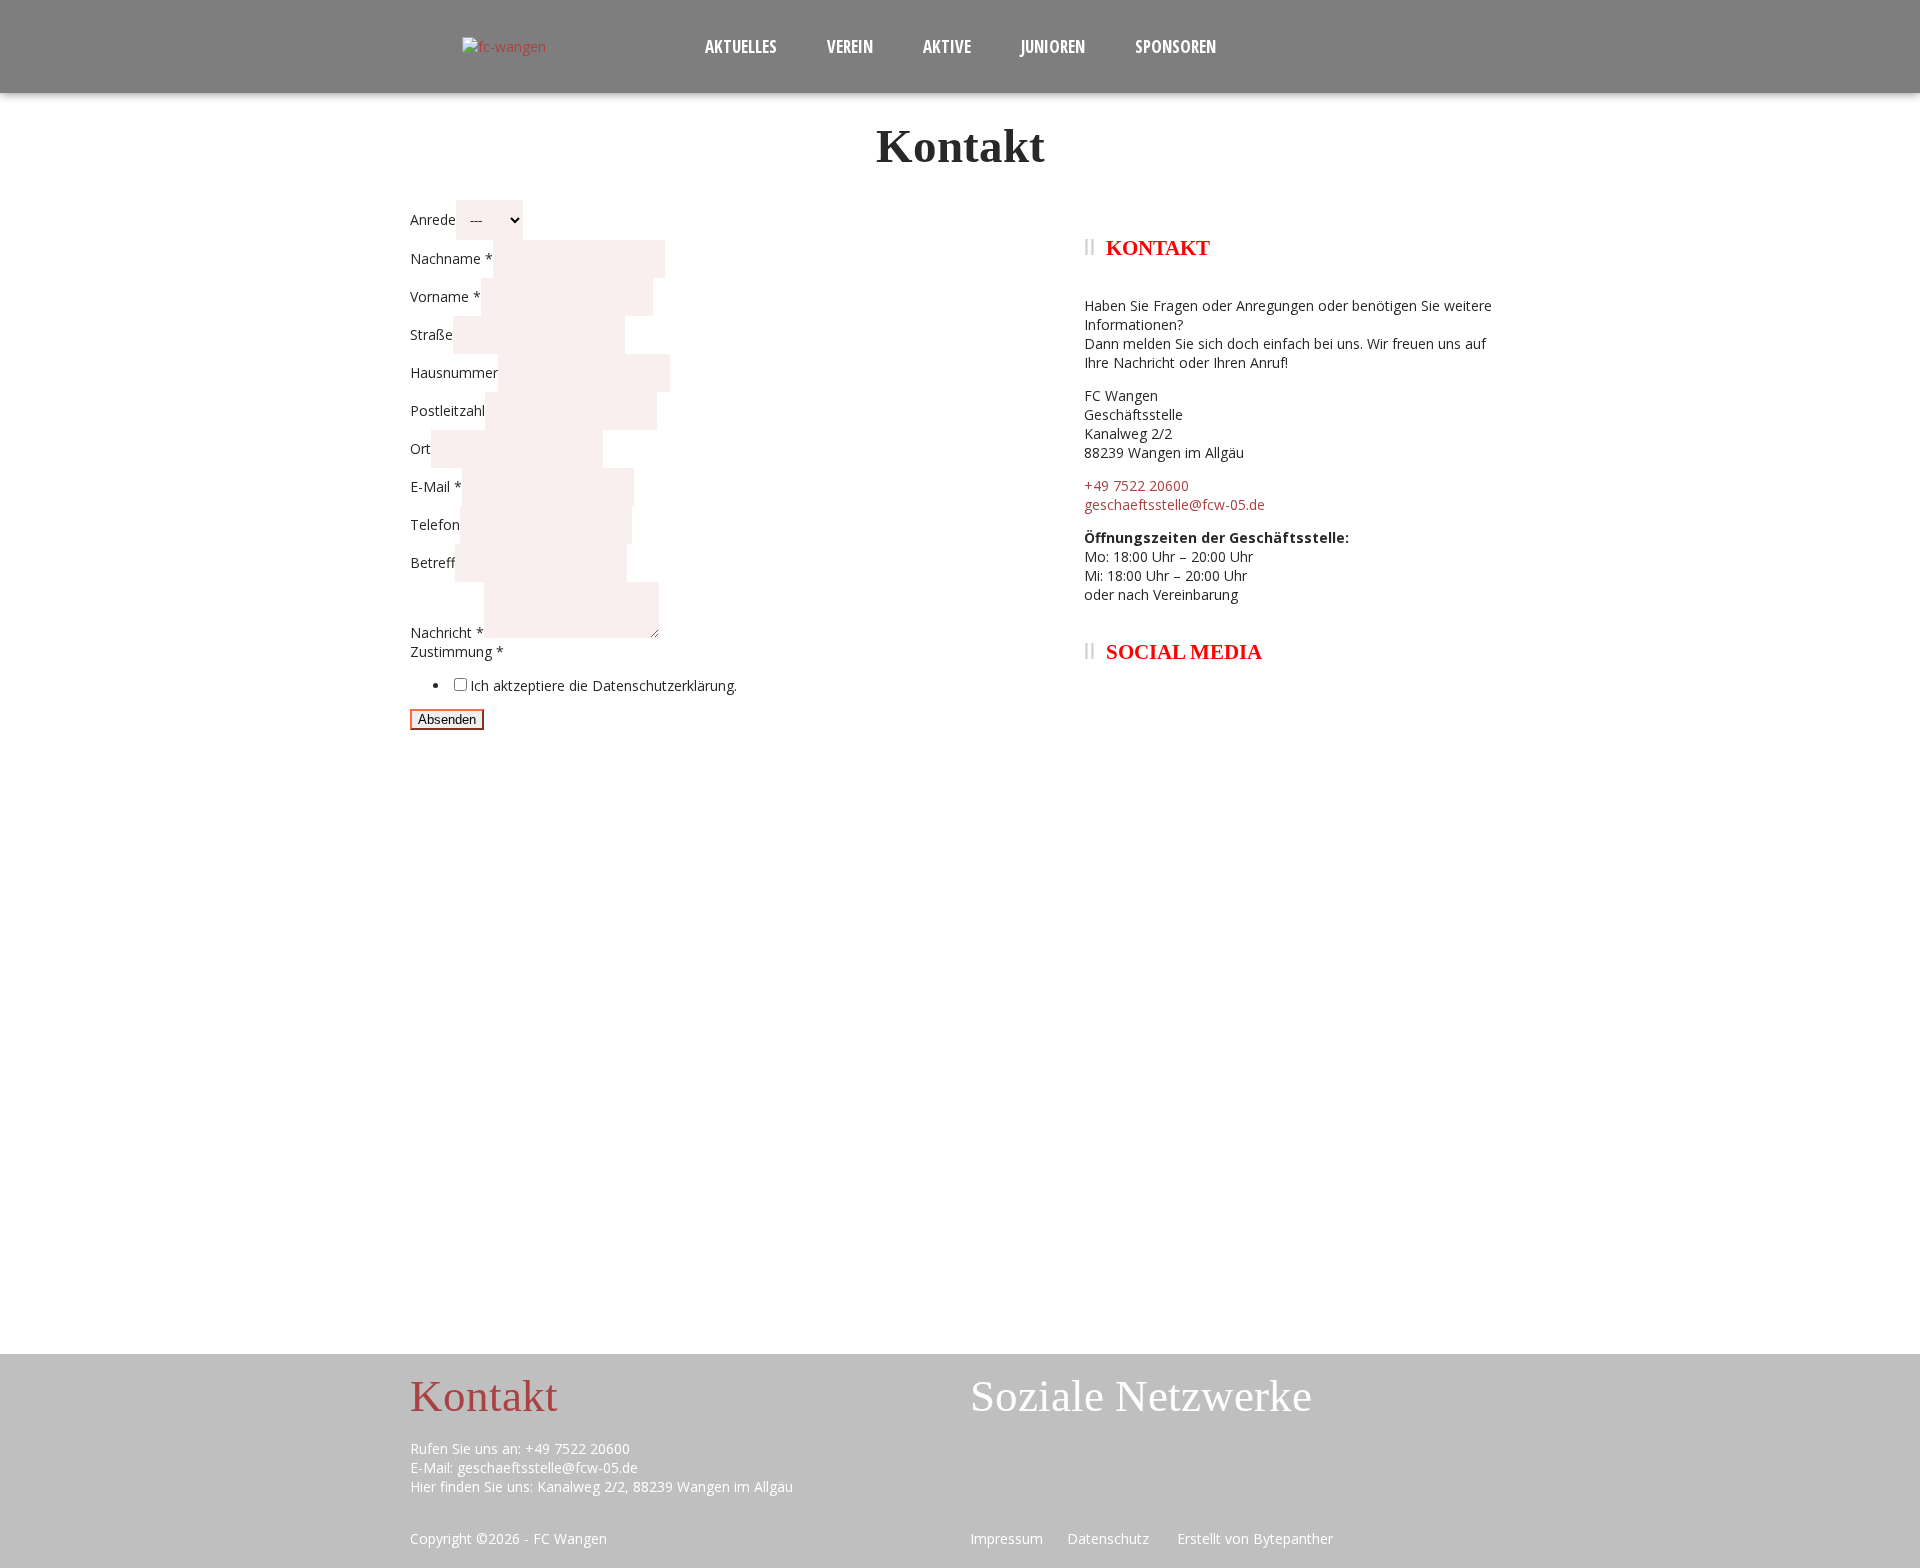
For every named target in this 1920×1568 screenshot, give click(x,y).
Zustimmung (457, 651)
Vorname (445, 296)
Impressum (1010, 1538)
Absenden (447, 719)
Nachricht (447, 632)
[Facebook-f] (1078, 1484)
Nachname (451, 258)
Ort (420, 448)
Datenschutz (1116, 1538)
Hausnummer (454, 372)
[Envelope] (995, 1484)
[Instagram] (1161, 1484)
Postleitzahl (447, 410)
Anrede (433, 219)
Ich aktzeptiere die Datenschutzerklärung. (603, 685)
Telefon (435, 524)
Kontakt (484, 1396)
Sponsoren (1175, 46)
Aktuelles (741, 46)
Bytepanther (1293, 1538)
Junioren (1053, 46)
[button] (746, 46)
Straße (431, 334)
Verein (850, 46)
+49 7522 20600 (1136, 485)
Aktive (947, 46)
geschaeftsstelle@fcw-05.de (1174, 504)
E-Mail (436, 486)
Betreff (432, 562)
